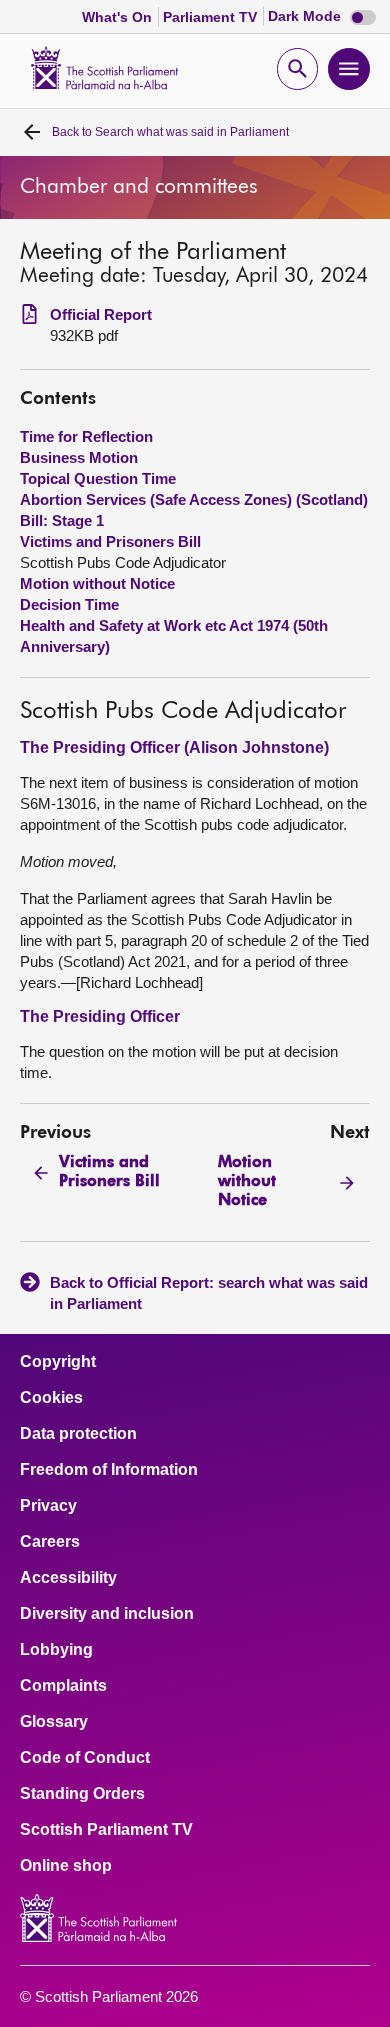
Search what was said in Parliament (170, 132)
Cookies (51, 1398)
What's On (119, 17)
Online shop (66, 1866)
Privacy (48, 1506)
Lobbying (56, 1650)
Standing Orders (82, 1794)
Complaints (63, 1686)
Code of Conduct (85, 1758)
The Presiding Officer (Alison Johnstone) (174, 747)
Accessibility (68, 1578)
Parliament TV (212, 17)
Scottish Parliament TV (106, 1830)
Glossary (54, 1722)
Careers (50, 1542)
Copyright (58, 1362)
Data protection (78, 1434)
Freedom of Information (109, 1470)
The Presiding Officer (100, 1016)
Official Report (101, 314)
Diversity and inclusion (107, 1614)
